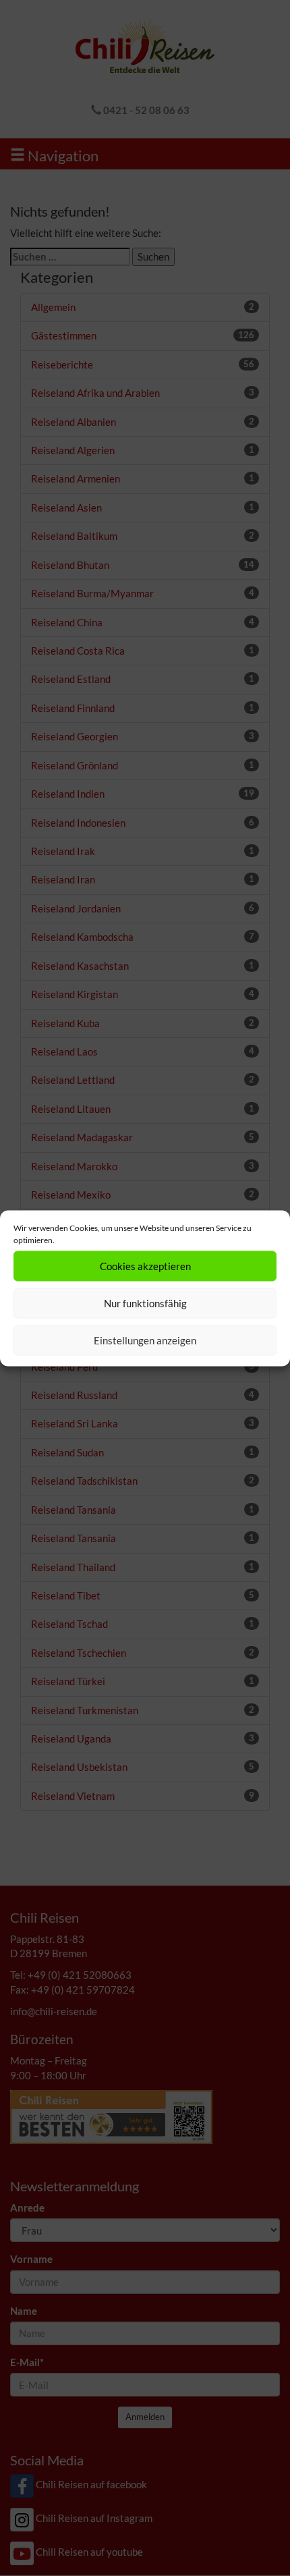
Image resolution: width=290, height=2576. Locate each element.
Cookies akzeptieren (145, 1266)
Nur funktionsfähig (145, 1303)
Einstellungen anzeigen (145, 1340)
